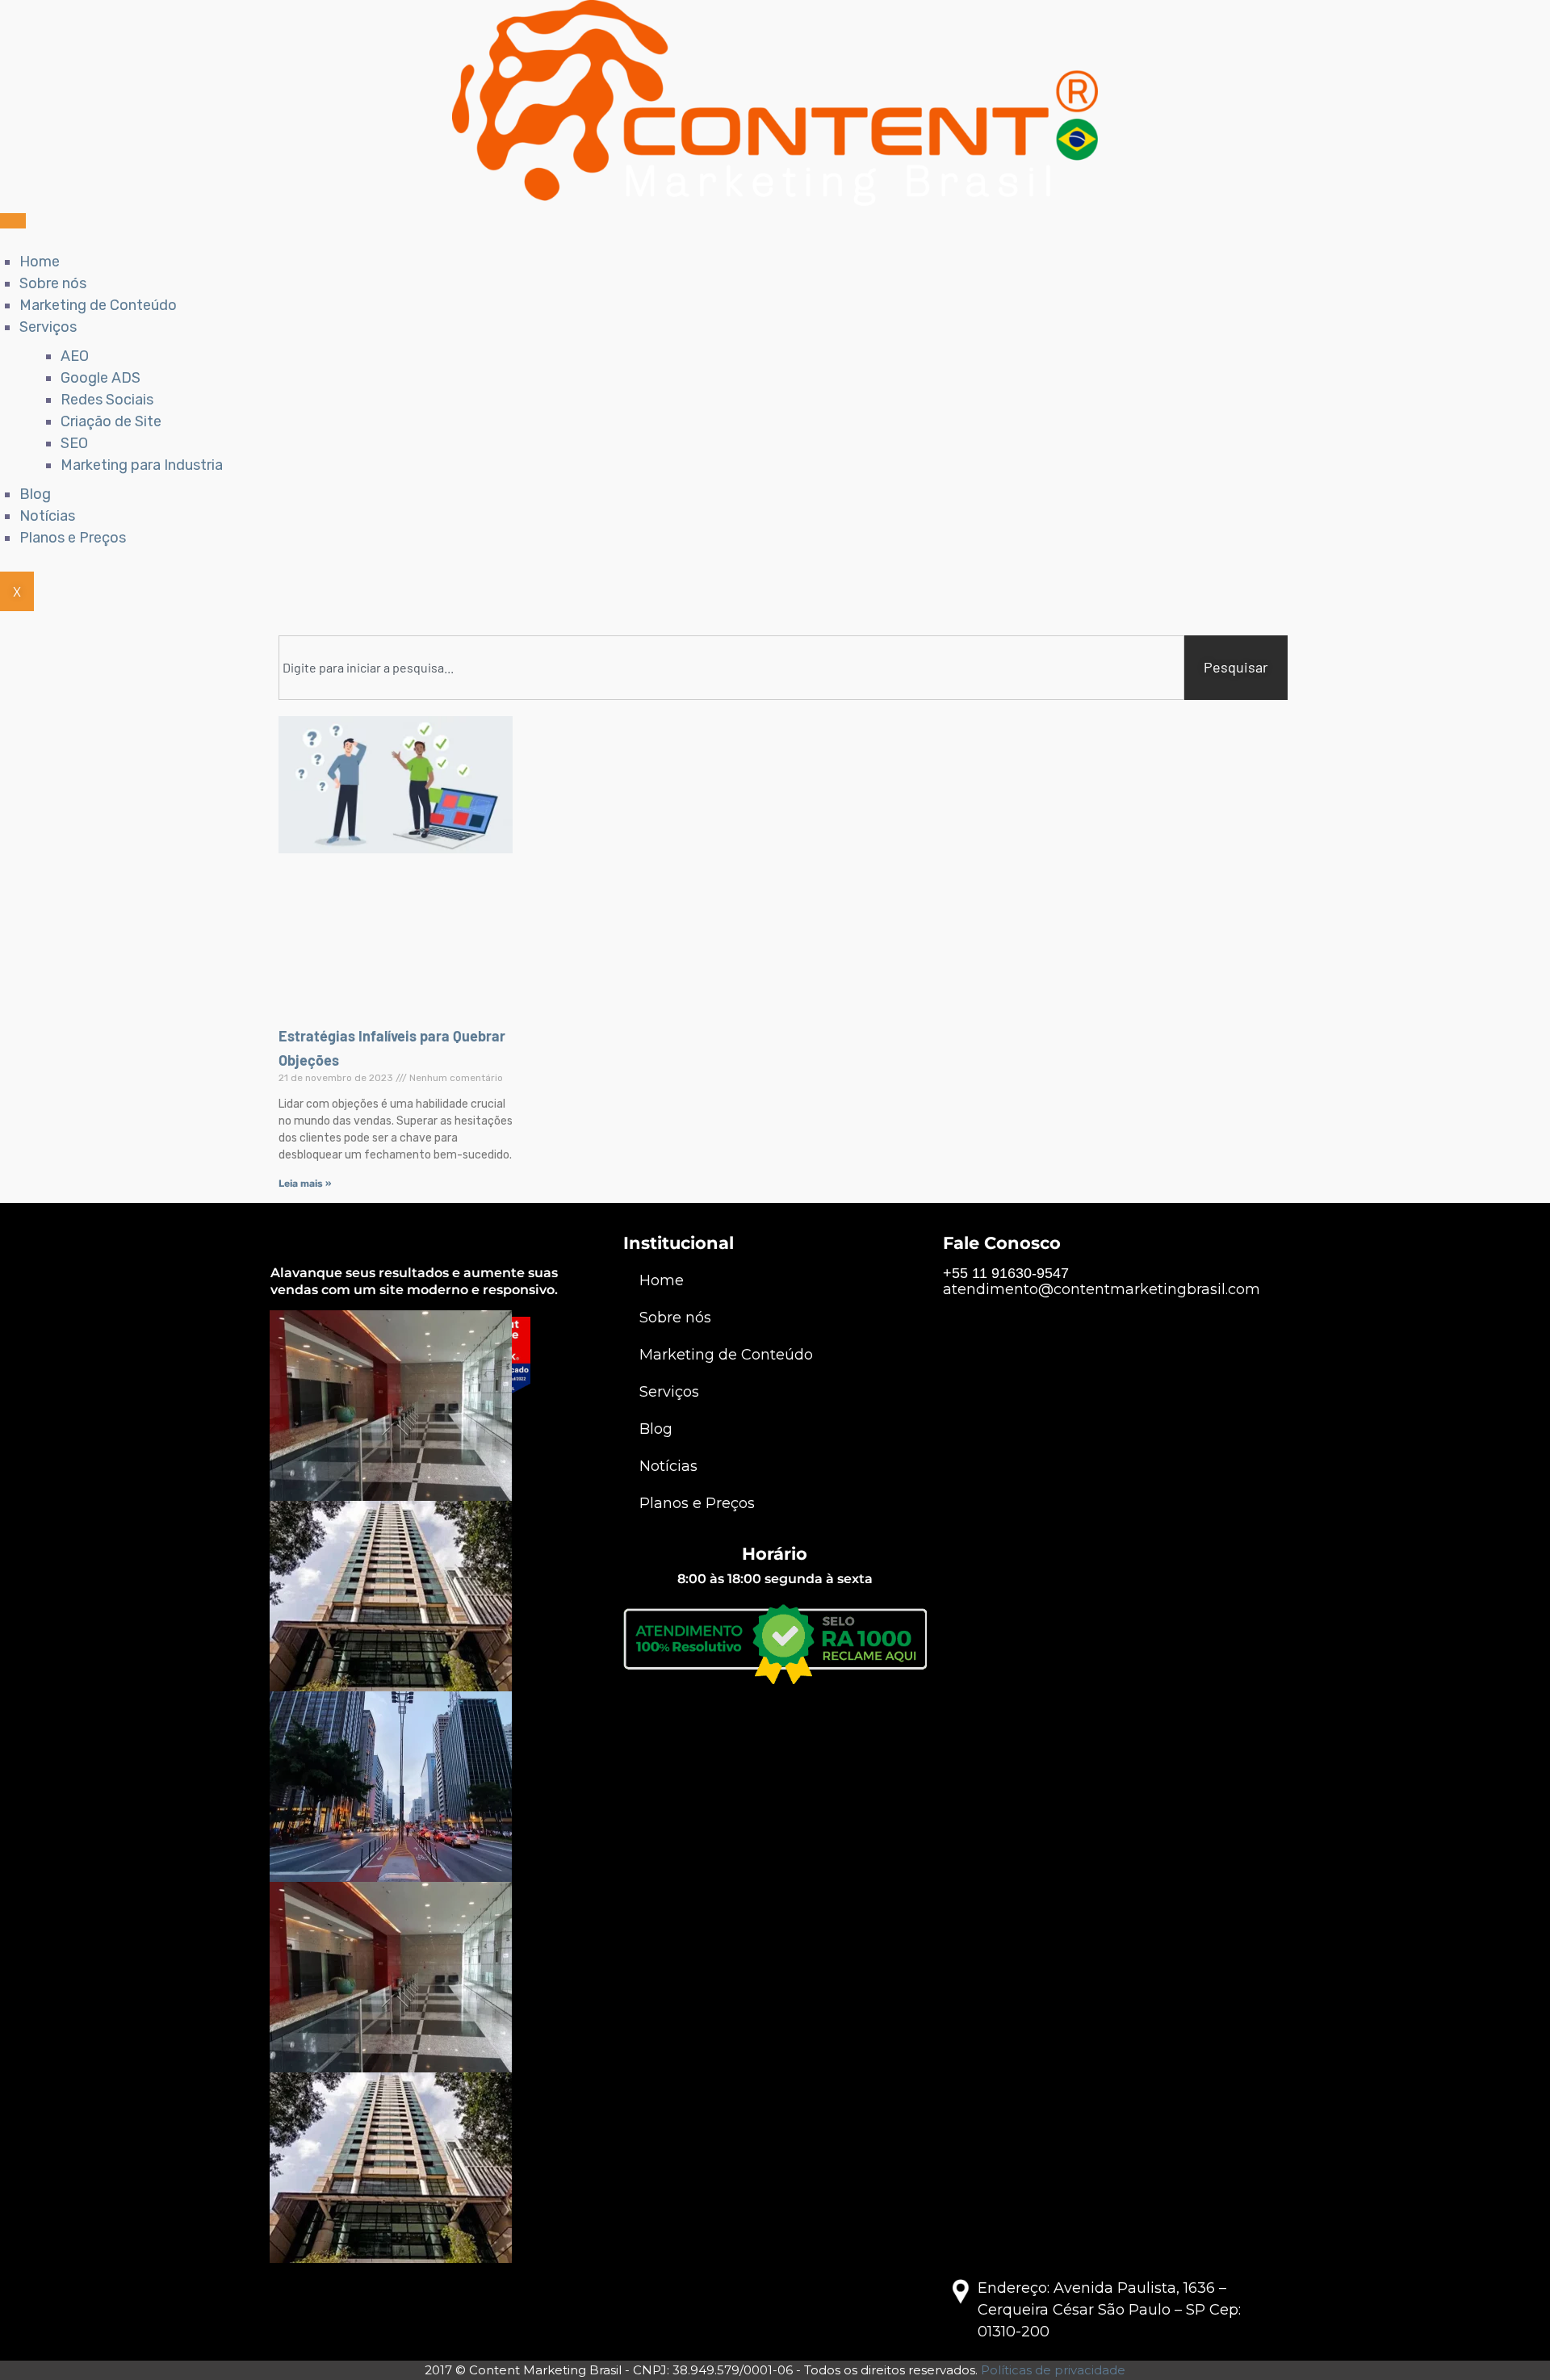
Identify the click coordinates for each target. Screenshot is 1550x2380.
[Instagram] (323, 1477)
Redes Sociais (107, 400)
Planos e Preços (73, 538)
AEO (75, 356)
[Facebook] (287, 1477)
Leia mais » (305, 1184)
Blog (35, 494)
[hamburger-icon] (13, 221)
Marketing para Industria (142, 465)
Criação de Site (111, 421)
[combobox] (731, 668)
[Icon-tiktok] (468, 1477)
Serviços (48, 327)
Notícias (47, 516)
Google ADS (101, 378)
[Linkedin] (359, 1477)
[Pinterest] (396, 1477)
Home (40, 262)
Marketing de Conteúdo (98, 305)
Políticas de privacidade (1053, 2370)
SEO (74, 443)
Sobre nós (53, 283)
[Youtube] (432, 1477)
